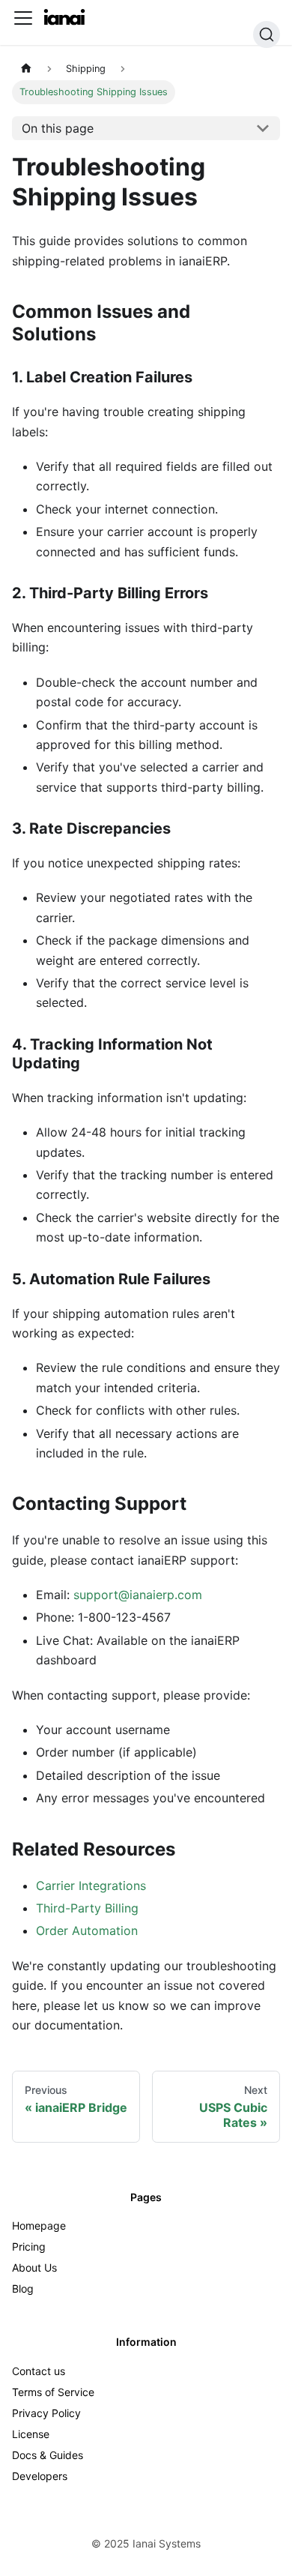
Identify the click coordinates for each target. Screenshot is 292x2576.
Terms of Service (53, 2392)
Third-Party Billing (87, 1908)
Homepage (39, 2226)
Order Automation (87, 1931)
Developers (40, 2476)
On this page (58, 128)
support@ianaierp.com (138, 1595)
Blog (23, 2288)
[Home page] (26, 69)
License (31, 2434)
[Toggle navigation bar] (23, 18)
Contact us (39, 2371)
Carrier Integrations (91, 1886)
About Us (34, 2267)
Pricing (29, 2247)
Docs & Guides (48, 2455)
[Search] (267, 34)
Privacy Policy (46, 2413)
